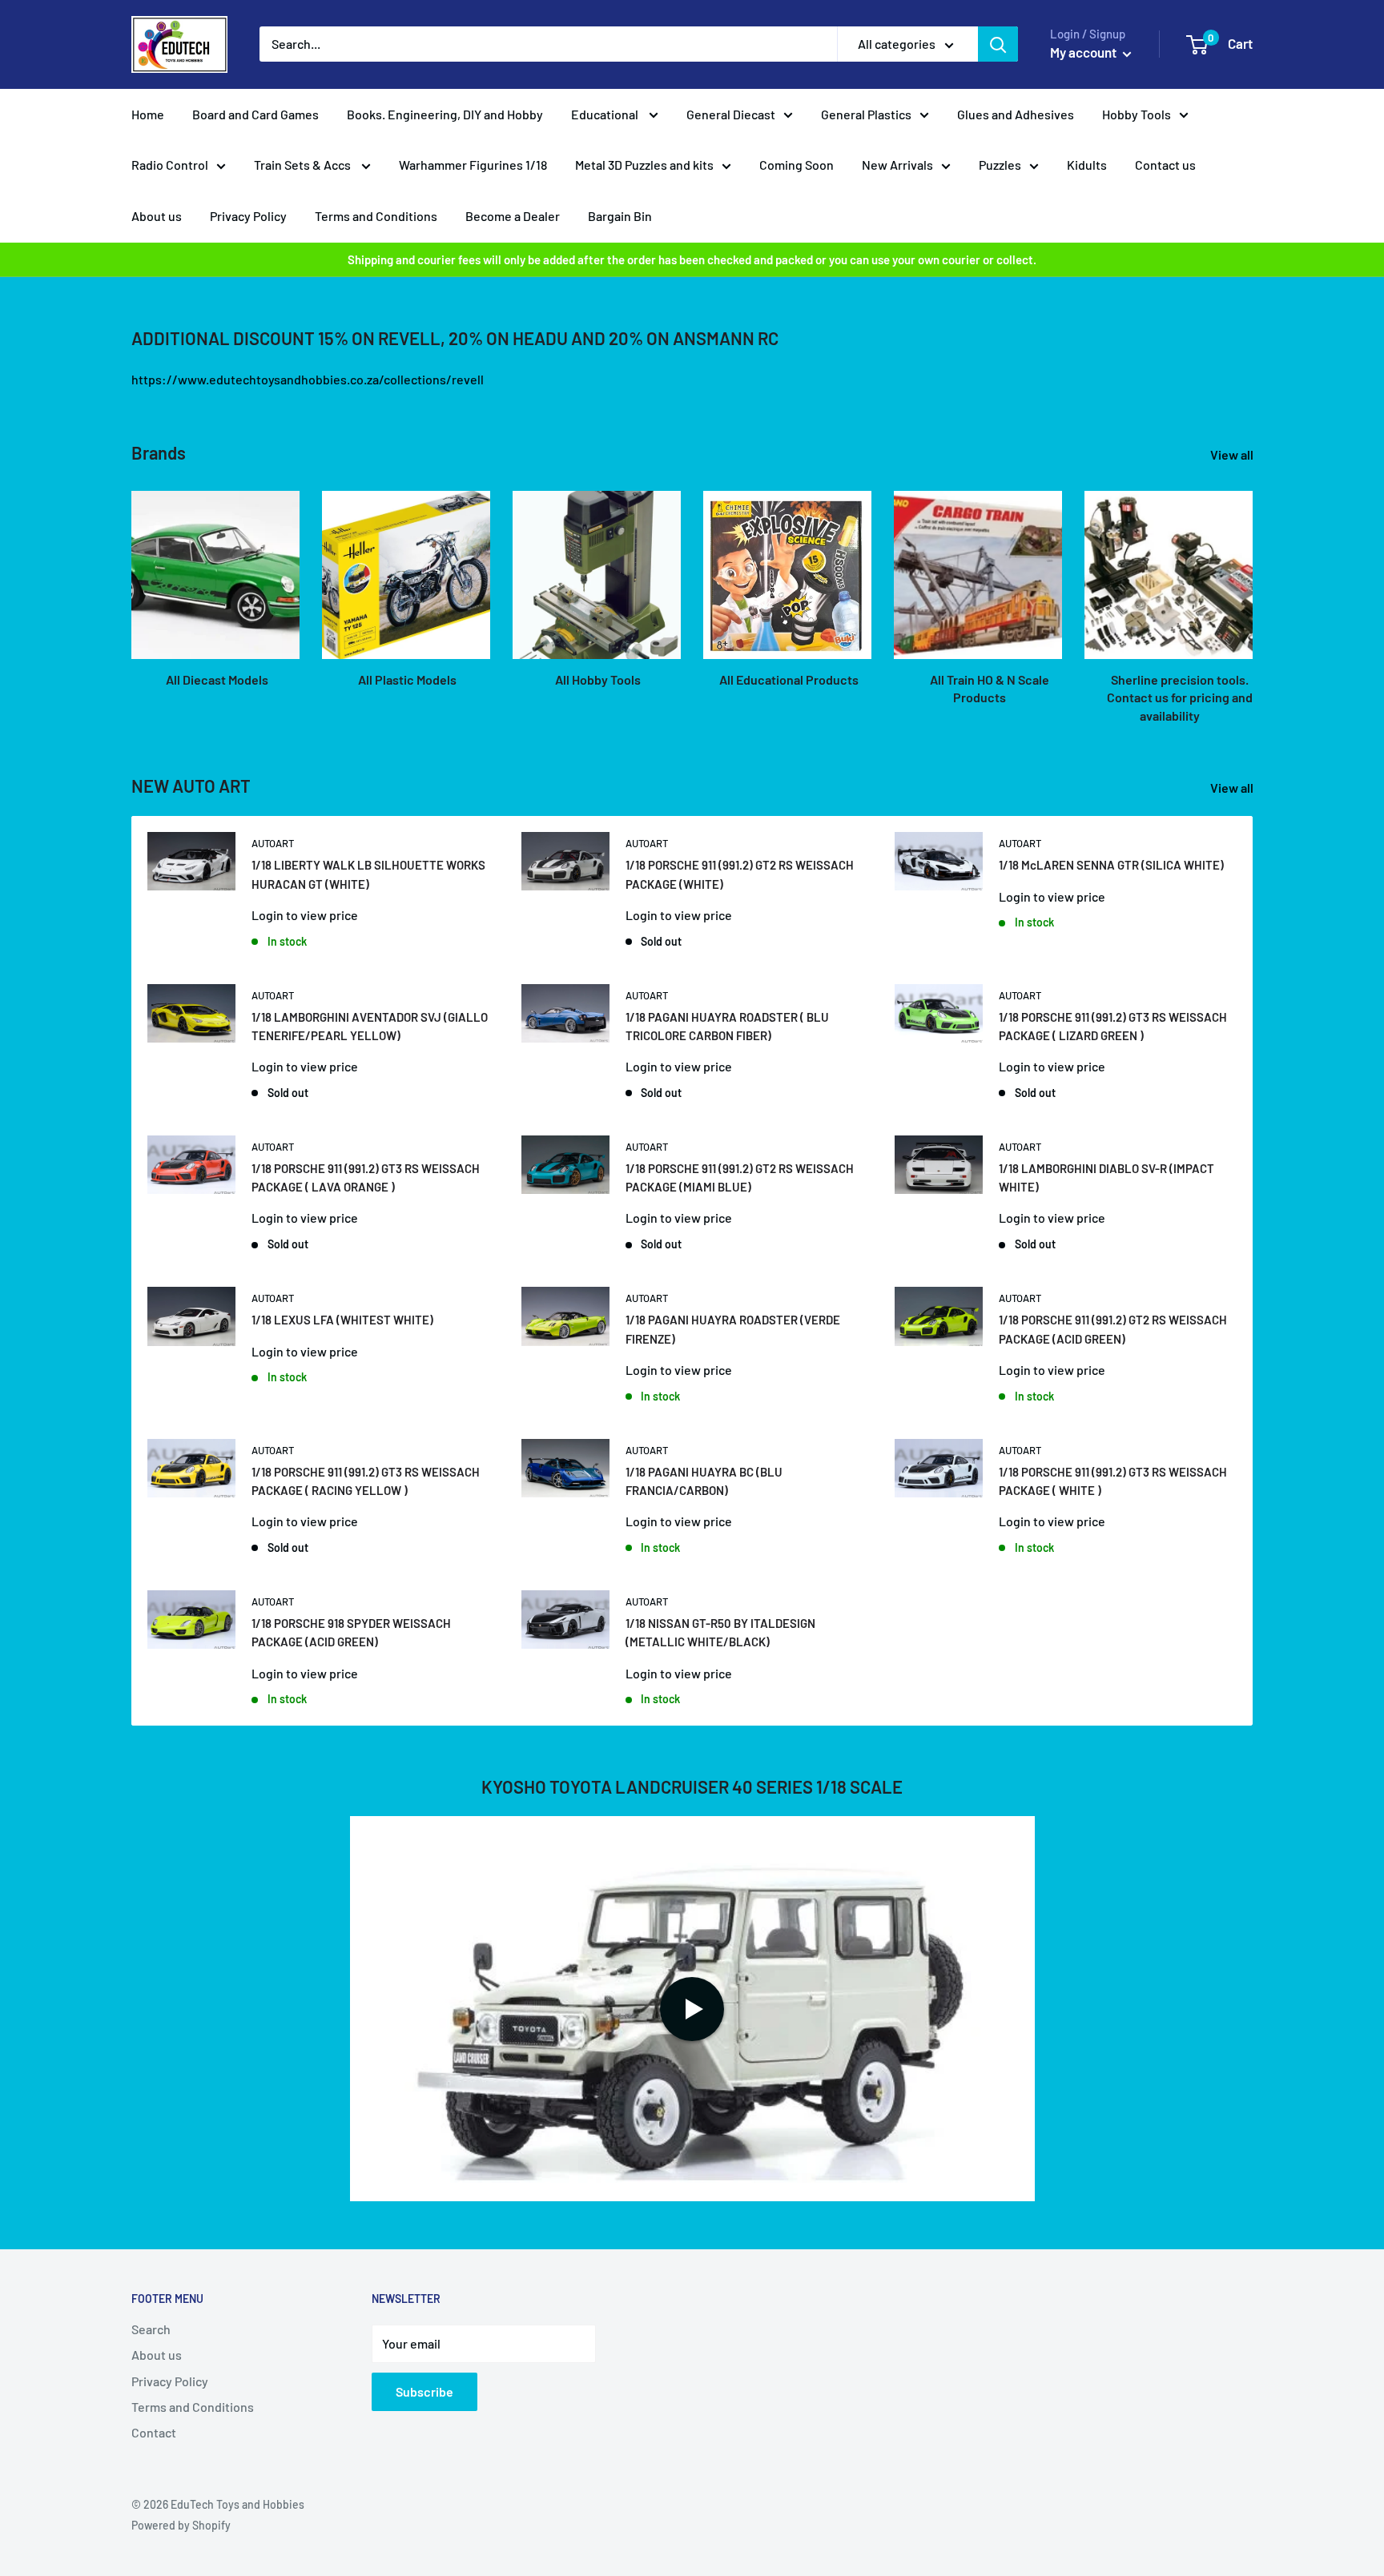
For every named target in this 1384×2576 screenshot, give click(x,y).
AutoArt (273, 843)
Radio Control (170, 165)
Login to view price (305, 915)
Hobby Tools (1137, 114)
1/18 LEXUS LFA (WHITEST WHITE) (342, 1320)
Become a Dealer (513, 216)
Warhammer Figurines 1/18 (473, 165)
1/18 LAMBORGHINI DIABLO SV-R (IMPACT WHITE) (1106, 1177)
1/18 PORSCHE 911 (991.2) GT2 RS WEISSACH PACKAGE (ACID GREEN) (1113, 1329)
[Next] (1252, 592)
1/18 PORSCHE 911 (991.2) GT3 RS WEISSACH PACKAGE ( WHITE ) (1113, 1481)
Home (148, 114)
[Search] (998, 44)
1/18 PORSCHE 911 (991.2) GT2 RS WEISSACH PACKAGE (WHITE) (740, 874)
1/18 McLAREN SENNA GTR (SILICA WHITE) (1111, 865)
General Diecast (731, 114)
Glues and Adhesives (1016, 114)
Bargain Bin (620, 216)
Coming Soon (797, 165)
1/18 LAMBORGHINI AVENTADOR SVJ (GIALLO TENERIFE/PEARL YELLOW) (370, 1026)
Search (151, 2329)
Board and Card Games (255, 114)
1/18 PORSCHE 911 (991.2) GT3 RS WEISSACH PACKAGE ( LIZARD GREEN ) (1113, 1026)
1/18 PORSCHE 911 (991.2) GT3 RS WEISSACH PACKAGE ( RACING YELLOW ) (366, 1481)
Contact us (1165, 165)
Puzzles (1000, 165)
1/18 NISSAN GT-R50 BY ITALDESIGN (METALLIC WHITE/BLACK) (720, 1632)
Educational (606, 114)
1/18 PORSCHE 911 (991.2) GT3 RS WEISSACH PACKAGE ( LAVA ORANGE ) (366, 1177)
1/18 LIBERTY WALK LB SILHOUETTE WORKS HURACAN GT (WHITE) (368, 874)
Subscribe (424, 2391)
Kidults (1087, 165)
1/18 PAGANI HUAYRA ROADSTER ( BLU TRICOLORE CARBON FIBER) (727, 1026)
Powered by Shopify (181, 2525)
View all (1233, 454)
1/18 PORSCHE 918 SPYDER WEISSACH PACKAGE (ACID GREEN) (351, 1632)
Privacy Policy (248, 216)
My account (1084, 52)
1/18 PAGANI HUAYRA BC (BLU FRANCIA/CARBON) (704, 1481)
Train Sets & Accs (304, 165)
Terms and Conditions (376, 216)
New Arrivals (897, 165)
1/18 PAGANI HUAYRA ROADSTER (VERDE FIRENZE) (733, 1329)
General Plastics (866, 114)
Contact (154, 2432)
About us (157, 216)
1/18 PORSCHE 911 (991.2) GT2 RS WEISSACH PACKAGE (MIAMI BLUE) (740, 1177)
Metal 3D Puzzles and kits (644, 165)
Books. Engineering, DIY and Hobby (445, 114)
